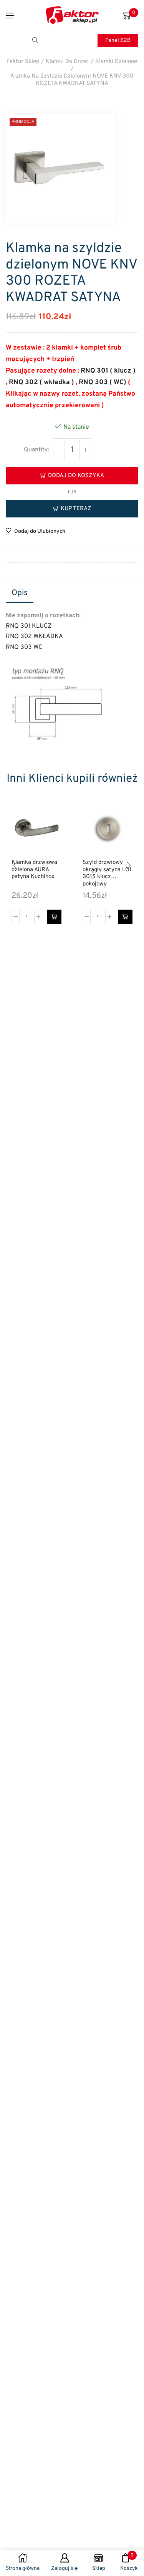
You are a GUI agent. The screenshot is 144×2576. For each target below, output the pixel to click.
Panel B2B (118, 41)
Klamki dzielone (116, 62)
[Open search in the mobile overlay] (36, 41)
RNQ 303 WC (24, 647)
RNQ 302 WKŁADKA (34, 637)
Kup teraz (76, 509)
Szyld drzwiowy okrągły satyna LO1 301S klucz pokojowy (107, 874)
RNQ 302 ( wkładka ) (41, 382)
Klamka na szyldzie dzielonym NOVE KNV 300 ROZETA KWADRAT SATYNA (72, 80)
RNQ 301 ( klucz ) (108, 371)
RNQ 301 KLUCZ (29, 626)
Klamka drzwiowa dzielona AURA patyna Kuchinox (34, 870)
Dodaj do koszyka (76, 476)
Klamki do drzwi (67, 62)
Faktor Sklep (23, 62)
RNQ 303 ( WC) (103, 382)
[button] (54, 917)
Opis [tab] (20, 593)
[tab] (20, 593)
